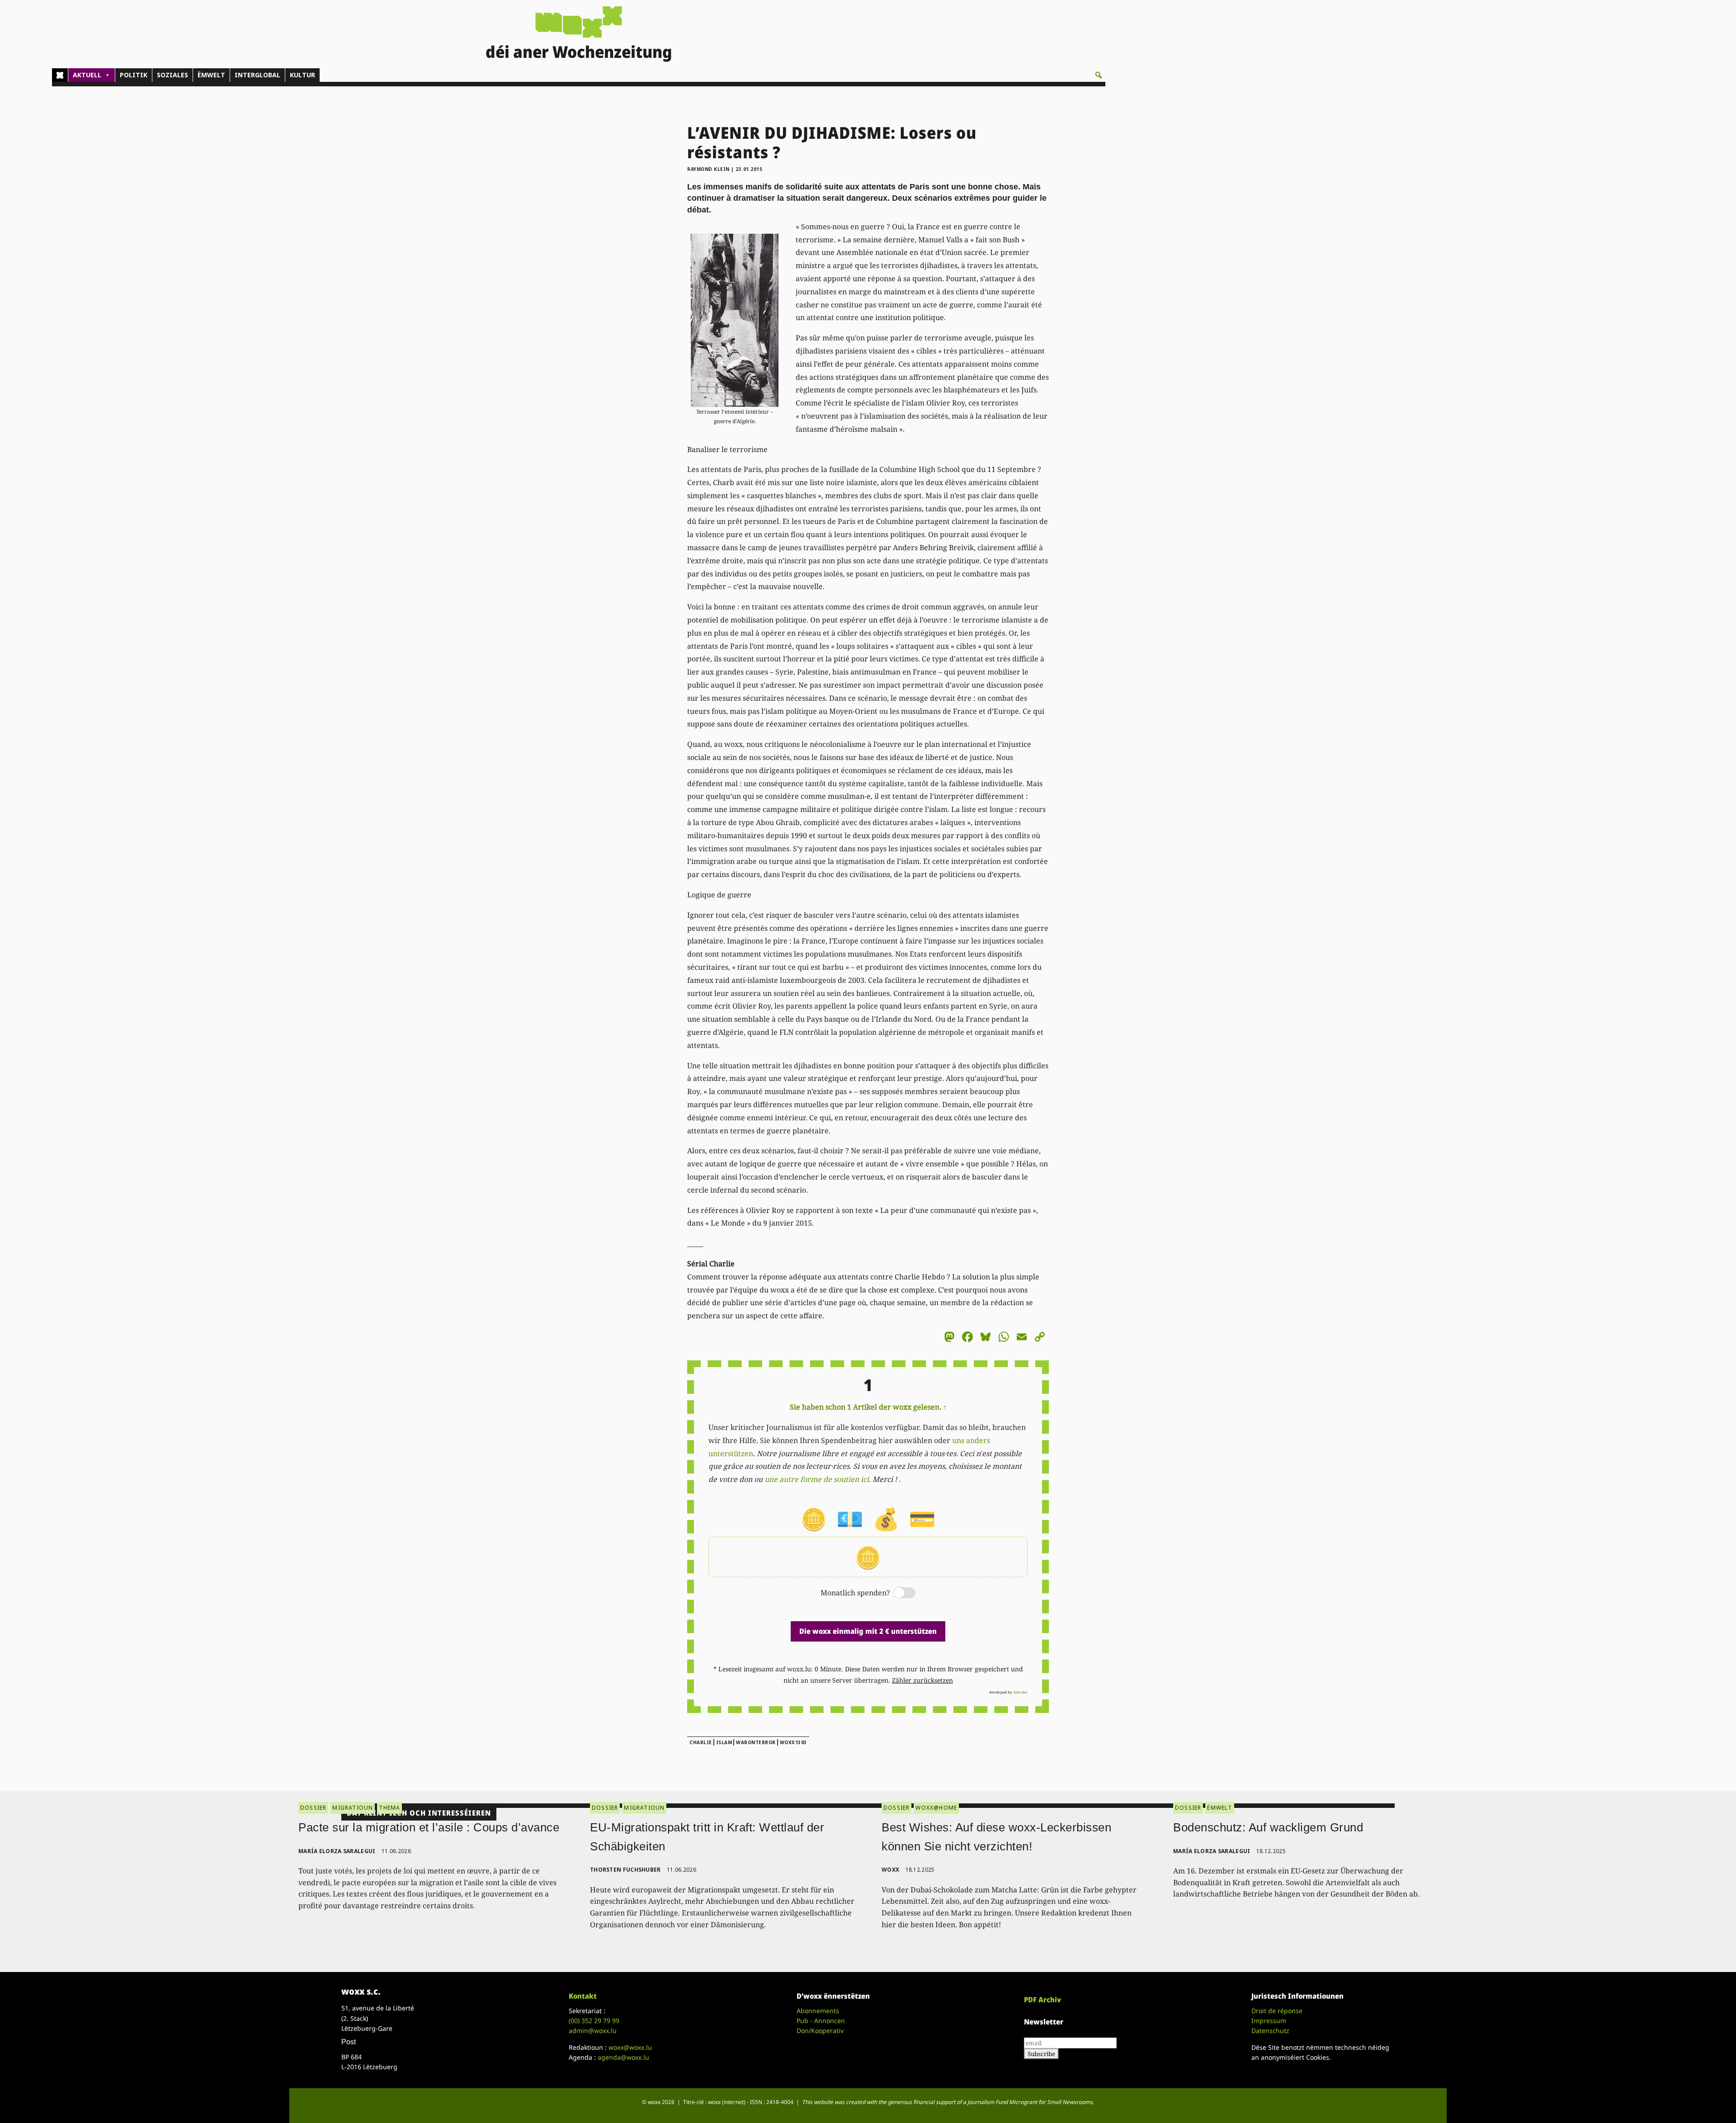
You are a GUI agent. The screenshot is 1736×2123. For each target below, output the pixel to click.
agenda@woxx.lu (623, 2057)
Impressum (1269, 2021)
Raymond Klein (708, 169)
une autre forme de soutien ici (817, 1479)
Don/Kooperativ (820, 2031)
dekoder (1020, 1692)
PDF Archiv (1043, 2000)
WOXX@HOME (936, 1808)
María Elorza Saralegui (337, 1851)
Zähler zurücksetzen (922, 1680)
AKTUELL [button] (87, 75)
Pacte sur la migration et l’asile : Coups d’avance (429, 1827)
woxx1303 (793, 1742)
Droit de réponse (1277, 2011)
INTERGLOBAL (257, 75)
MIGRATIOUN (353, 1808)
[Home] (60, 75)
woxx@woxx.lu (630, 2047)
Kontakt (583, 1996)
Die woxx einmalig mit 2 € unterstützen (868, 1631)
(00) (594, 2021)
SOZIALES (172, 75)
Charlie (701, 1742)
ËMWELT (211, 75)
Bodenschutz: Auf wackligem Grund (1268, 1827)
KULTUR (302, 75)
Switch (897, 1593)
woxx (891, 1870)
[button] (1099, 75)
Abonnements (818, 2011)
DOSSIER (313, 1808)
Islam (724, 1742)
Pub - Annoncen (821, 2021)
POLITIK (134, 75)
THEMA (389, 1808)
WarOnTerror (756, 1742)
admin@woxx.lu (593, 2031)
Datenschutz (1270, 2031)
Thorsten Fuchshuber (625, 1870)
